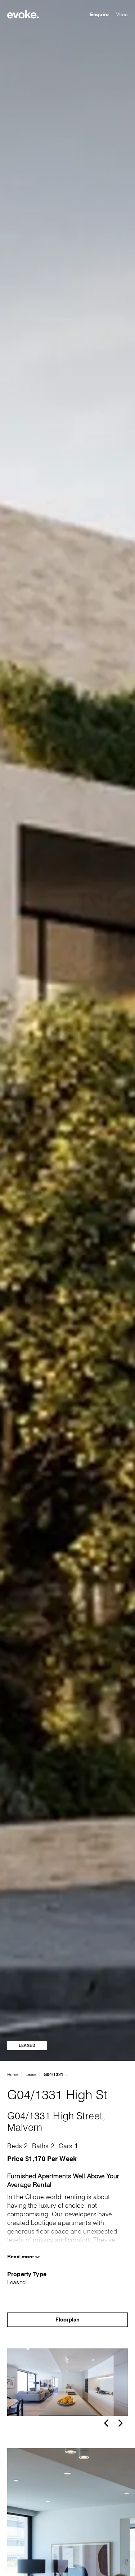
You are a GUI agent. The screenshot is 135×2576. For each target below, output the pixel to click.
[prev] (106, 2423)
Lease (31, 2074)
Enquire (99, 14)
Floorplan (67, 2320)
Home (13, 2074)
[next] (121, 2423)
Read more (21, 2257)
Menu (122, 14)
